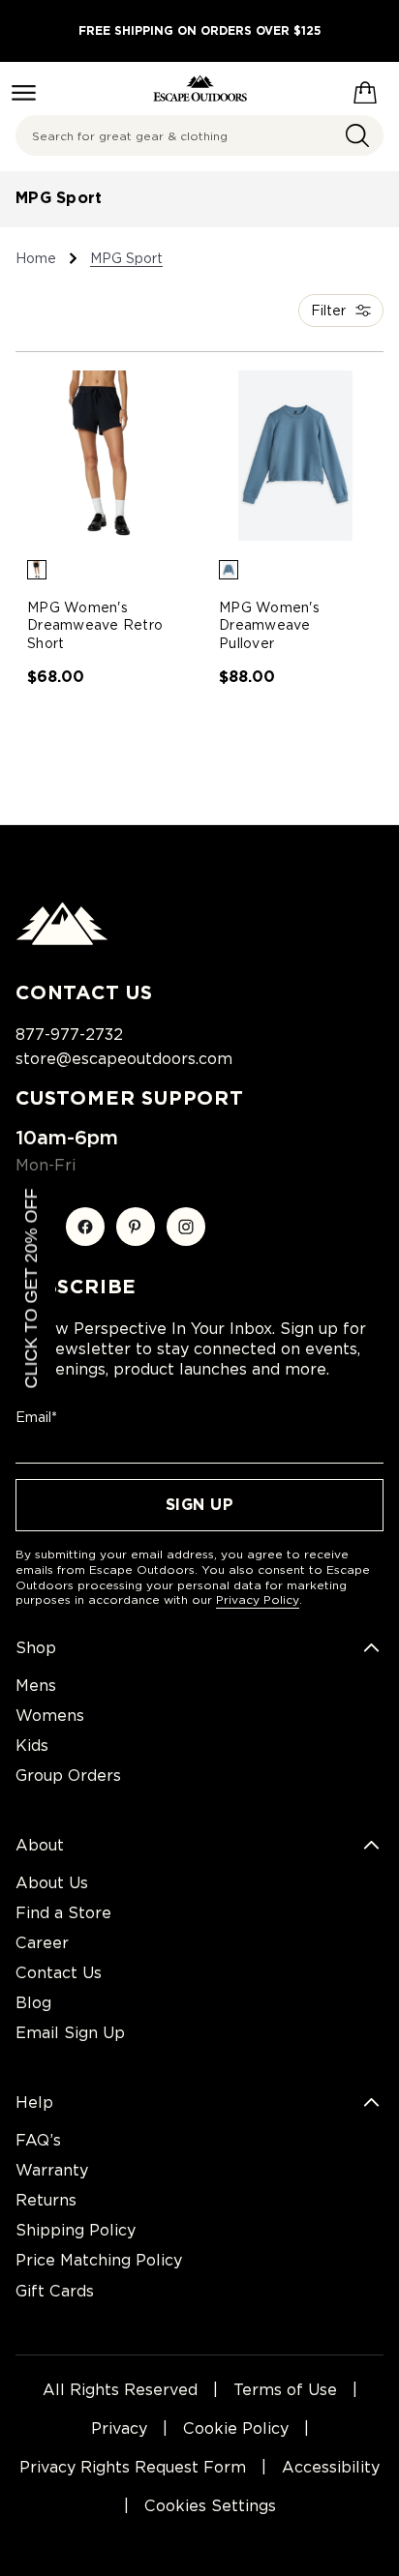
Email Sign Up (70, 2033)
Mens (36, 1686)
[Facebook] (85, 1227)
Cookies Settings (210, 2506)
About (40, 1845)
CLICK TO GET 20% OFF (31, 1288)
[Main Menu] (24, 93)
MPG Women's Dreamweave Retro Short (95, 625)
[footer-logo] (62, 940)
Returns (46, 2200)
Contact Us (59, 1973)
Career (42, 1943)
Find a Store (63, 1913)
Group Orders (68, 1776)
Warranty (52, 2170)
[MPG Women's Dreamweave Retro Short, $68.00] (104, 456)
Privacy (119, 2428)
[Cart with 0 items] (365, 89)
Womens (50, 1716)
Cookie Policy (236, 2428)
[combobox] (199, 135)
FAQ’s (38, 2140)
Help (34, 2102)
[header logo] (200, 89)
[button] (37, 570)
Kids (32, 1746)
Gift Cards (55, 2291)
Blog (33, 2003)
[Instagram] (186, 1227)
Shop (36, 1648)
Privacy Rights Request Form (133, 2467)
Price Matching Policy (99, 2260)
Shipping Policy (76, 2230)
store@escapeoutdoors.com (124, 1059)
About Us (52, 1883)
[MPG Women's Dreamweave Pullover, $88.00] (295, 456)
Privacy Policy (258, 1599)
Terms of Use (285, 2390)
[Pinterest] (136, 1227)
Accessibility (331, 2467)
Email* (36, 1417)
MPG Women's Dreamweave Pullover (269, 625)
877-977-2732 (69, 1035)
